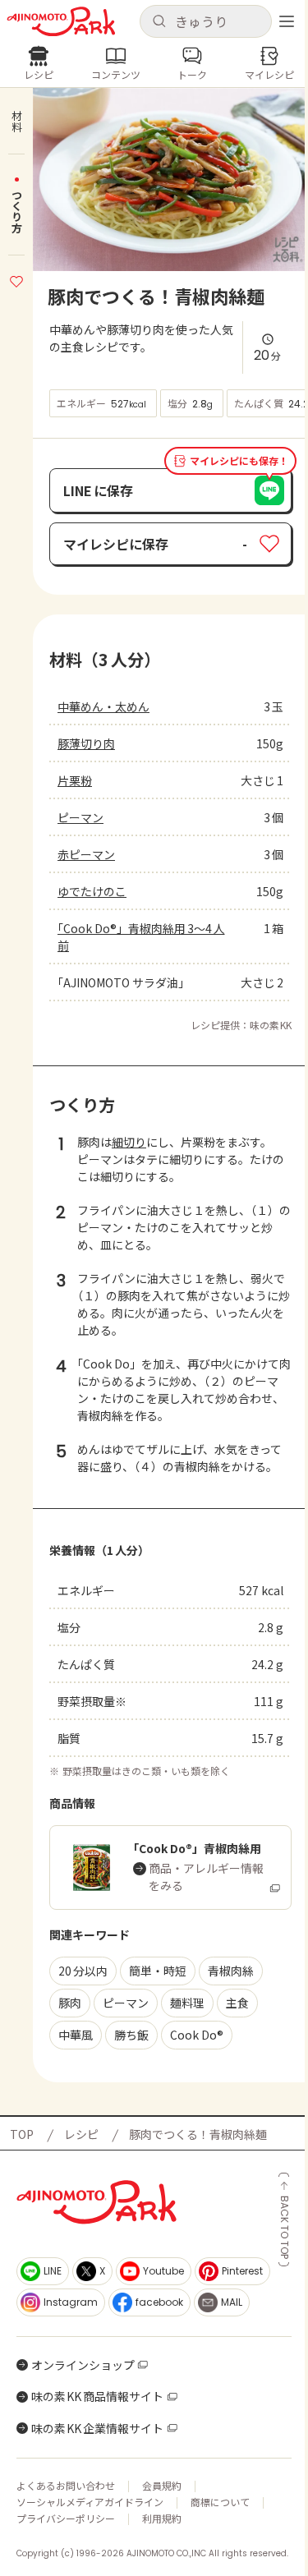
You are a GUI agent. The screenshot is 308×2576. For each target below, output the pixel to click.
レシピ (81, 2134)
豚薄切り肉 (86, 743)
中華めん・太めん (103, 706)
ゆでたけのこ (92, 891)
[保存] (16, 279)
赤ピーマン (86, 854)
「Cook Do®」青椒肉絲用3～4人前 (141, 937)
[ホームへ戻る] (61, 22)
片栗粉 (75, 780)
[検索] (159, 22)
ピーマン (80, 817)
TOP (22, 2134)
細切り (129, 1142)
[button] (206, 21)
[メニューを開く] (287, 21)
